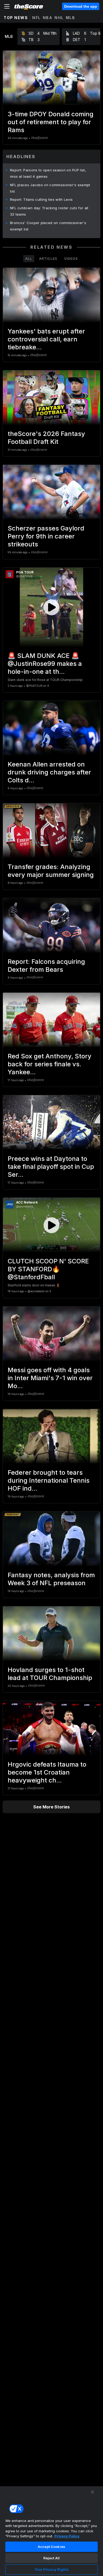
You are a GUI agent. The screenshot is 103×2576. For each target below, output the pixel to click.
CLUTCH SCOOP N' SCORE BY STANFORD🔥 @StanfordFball (48, 1269)
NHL (59, 18)
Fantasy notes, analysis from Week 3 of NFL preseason (51, 1579)
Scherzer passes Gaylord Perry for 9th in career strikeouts (46, 536)
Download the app (81, 6)
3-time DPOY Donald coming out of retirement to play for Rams (51, 122)
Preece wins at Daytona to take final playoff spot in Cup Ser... (51, 1167)
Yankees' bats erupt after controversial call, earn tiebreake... (46, 339)
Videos (71, 259)
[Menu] (7, 6)
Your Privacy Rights (51, 2569)
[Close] (92, 2492)
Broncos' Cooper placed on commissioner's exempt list (48, 226)
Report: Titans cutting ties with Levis (41, 199)
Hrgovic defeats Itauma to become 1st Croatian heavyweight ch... (47, 1772)
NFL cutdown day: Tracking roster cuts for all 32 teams (49, 211)
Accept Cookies (51, 2547)
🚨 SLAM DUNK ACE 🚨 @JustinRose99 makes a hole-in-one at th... (45, 664)
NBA (48, 18)
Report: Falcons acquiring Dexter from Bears (46, 966)
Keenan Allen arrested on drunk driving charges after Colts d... (49, 772)
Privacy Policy (67, 2536)
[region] (51, 2531)
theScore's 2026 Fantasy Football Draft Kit (46, 438)
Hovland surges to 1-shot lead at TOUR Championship (50, 1674)
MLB (71, 18)
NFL (36, 18)
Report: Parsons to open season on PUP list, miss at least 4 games (48, 173)
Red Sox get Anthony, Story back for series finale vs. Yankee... (50, 1064)
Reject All (51, 2558)
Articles (48, 259)
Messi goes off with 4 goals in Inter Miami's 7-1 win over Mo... (50, 1378)
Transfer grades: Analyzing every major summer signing (51, 871)
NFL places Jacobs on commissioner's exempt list (50, 188)
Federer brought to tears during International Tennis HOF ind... (49, 1480)
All (29, 259)
